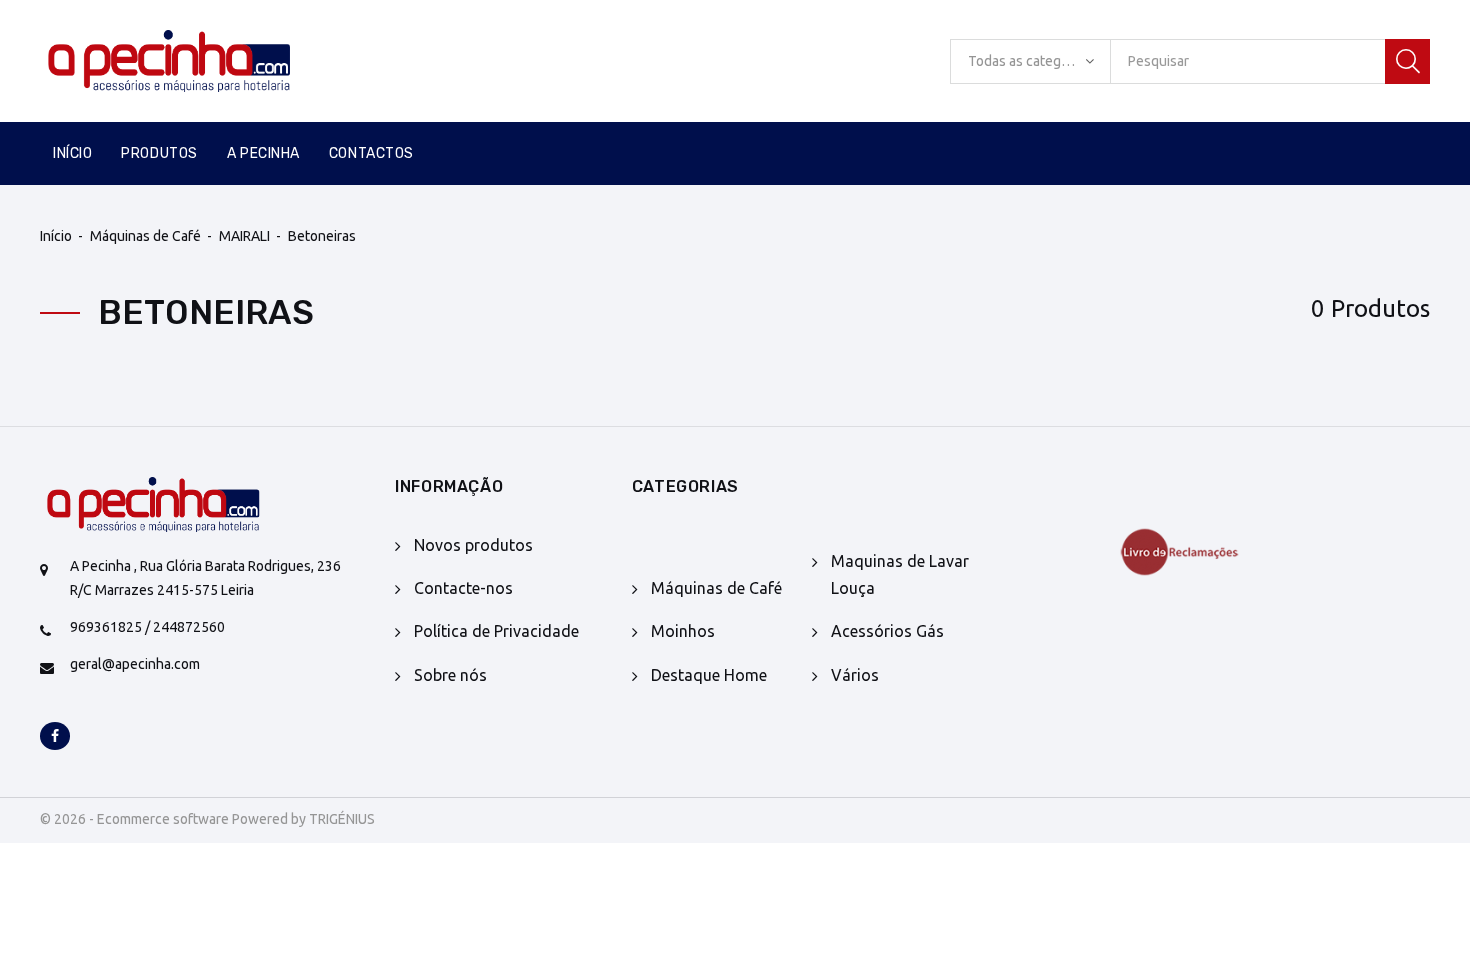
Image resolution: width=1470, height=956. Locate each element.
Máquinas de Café (145, 236)
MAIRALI (244, 236)
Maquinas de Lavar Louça (900, 574)
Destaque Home (709, 675)
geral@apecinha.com (135, 664)
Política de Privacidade (496, 631)
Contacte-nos (463, 588)
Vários (855, 675)
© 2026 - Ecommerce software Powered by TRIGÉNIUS (207, 819)
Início (72, 153)
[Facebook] (55, 737)
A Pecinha (263, 153)
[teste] (1208, 552)
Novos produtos (473, 545)
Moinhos (683, 631)
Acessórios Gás (887, 631)
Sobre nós (450, 675)
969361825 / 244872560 (147, 627)
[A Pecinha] (202, 61)
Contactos (371, 153)
